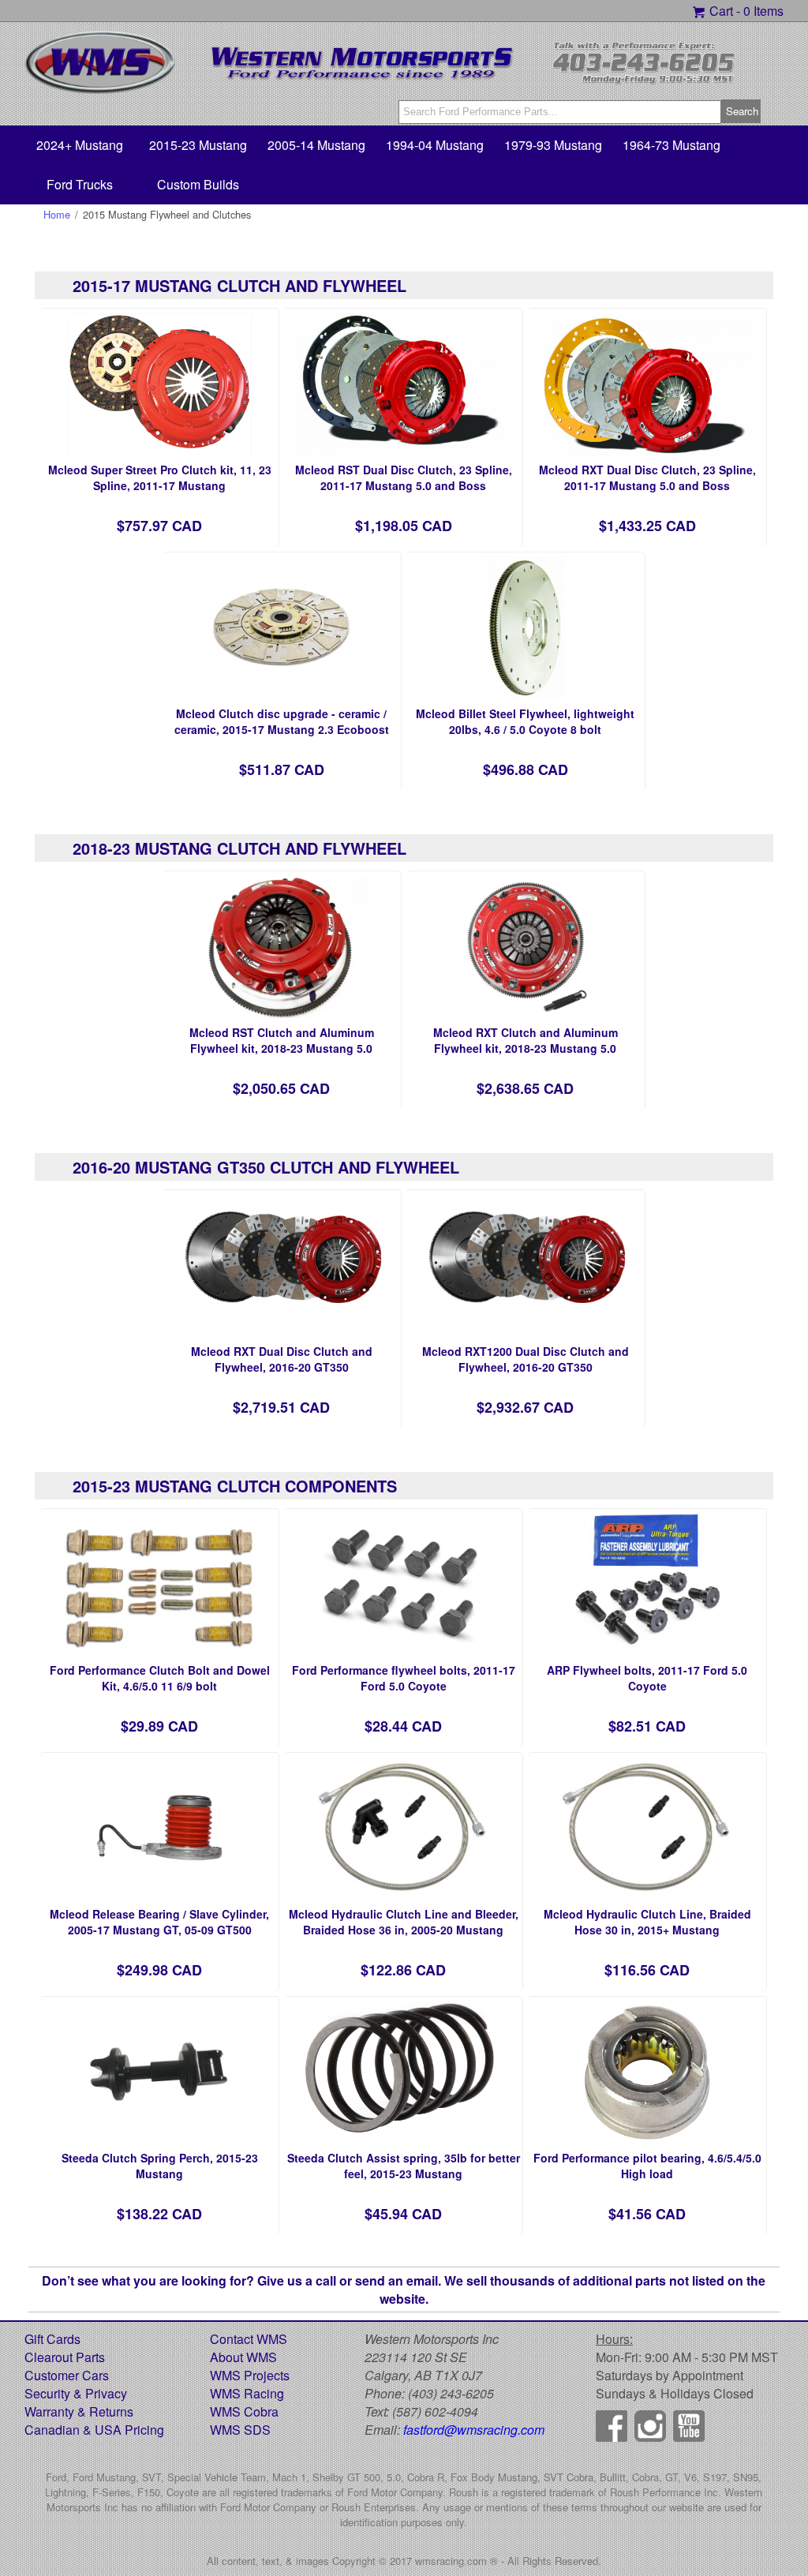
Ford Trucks (80, 184)
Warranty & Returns (79, 2411)
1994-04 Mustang (435, 145)
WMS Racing (247, 2393)
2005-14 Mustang (316, 145)
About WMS (243, 2357)
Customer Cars (67, 2375)
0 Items (763, 11)
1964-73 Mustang (671, 145)
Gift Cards (52, 2339)
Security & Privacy (76, 2393)
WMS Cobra (244, 2411)
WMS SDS (240, 2430)
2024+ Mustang (80, 145)
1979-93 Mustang (553, 145)
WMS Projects (250, 2375)
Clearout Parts (65, 2357)
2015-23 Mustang (198, 145)
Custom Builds (198, 184)
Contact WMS (249, 2339)
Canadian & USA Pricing (94, 2430)
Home (57, 214)
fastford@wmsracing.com (474, 2430)
